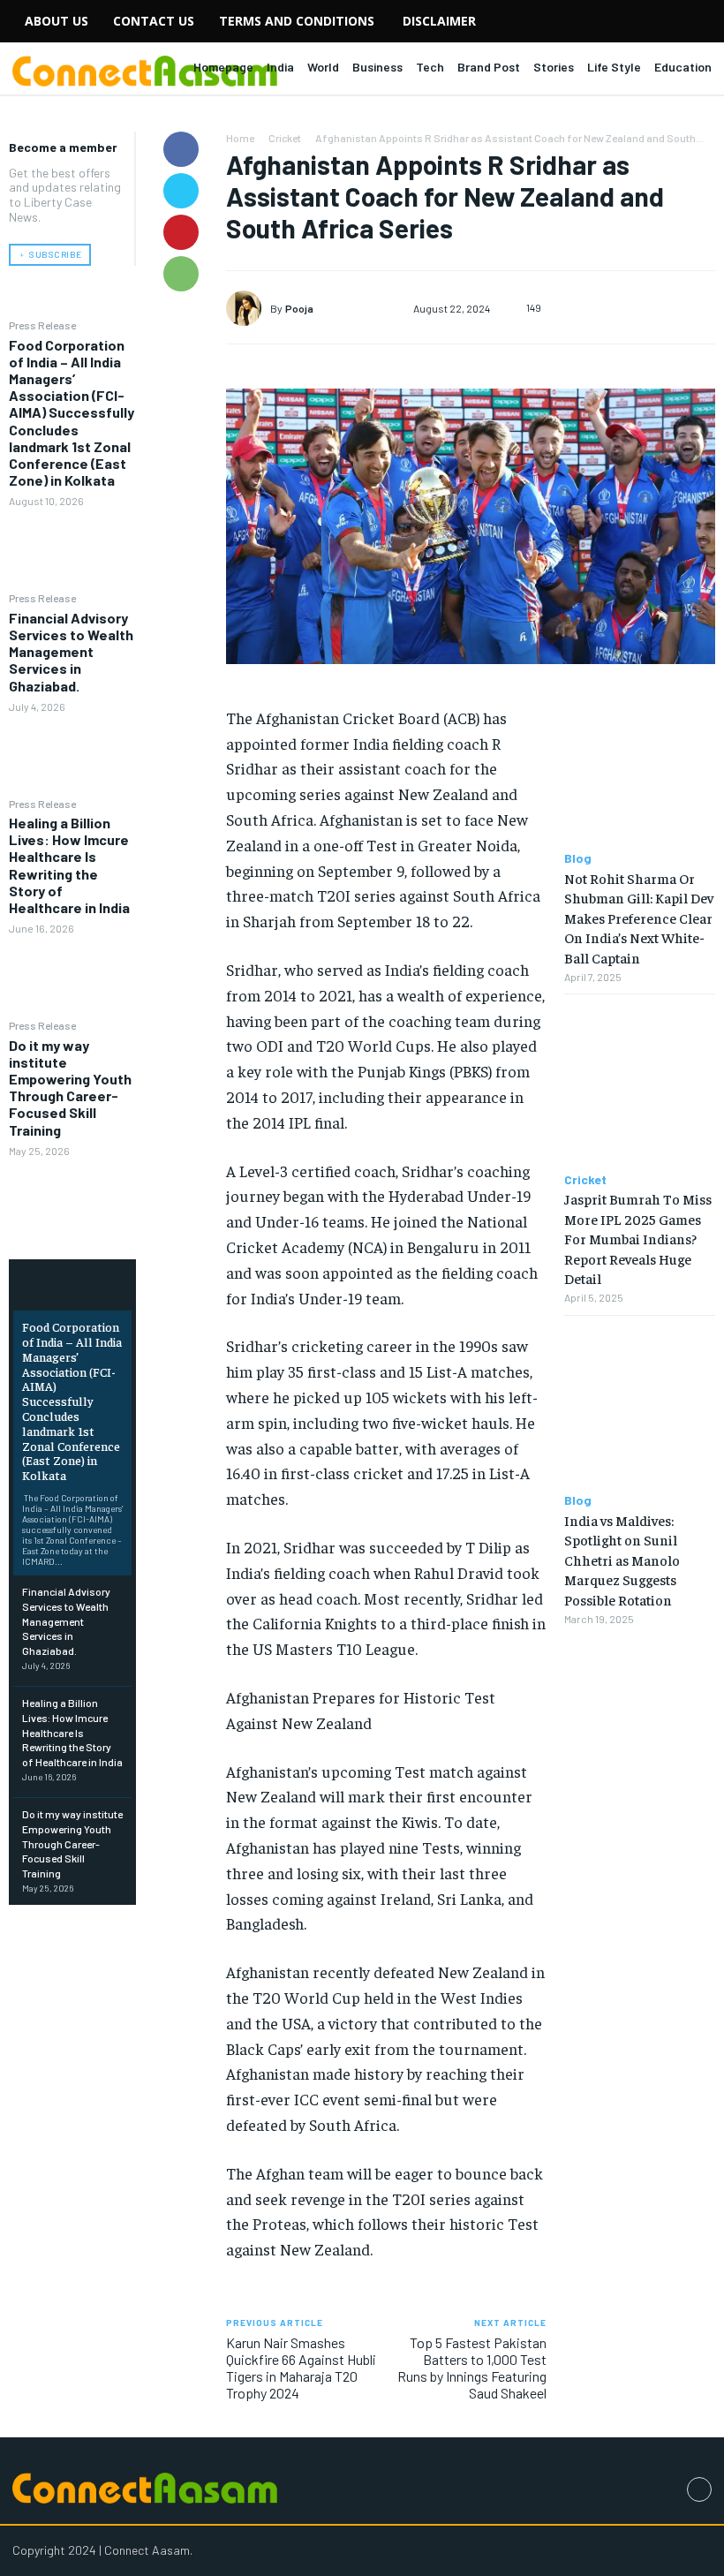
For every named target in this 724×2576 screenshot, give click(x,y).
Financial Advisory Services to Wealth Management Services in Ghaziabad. (71, 652)
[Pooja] (248, 308)
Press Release (42, 325)
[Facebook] (181, 149)
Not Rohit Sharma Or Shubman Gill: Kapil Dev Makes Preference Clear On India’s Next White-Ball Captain (639, 918)
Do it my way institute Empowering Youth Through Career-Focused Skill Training (70, 1088)
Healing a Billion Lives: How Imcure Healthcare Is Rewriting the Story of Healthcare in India (69, 865)
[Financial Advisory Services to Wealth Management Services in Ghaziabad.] (72, 754)
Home (240, 138)
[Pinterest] (181, 232)
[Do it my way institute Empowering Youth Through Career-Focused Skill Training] (72, 1198)
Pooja (299, 308)
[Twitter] (181, 191)
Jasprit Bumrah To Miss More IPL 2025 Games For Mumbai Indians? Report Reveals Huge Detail (638, 1238)
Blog (578, 858)
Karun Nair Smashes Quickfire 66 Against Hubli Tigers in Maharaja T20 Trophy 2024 (301, 2368)
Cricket (285, 138)
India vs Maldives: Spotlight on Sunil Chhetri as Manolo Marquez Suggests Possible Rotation (622, 1560)
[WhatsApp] (181, 274)
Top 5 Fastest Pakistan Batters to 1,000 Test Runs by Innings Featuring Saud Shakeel (472, 2368)
